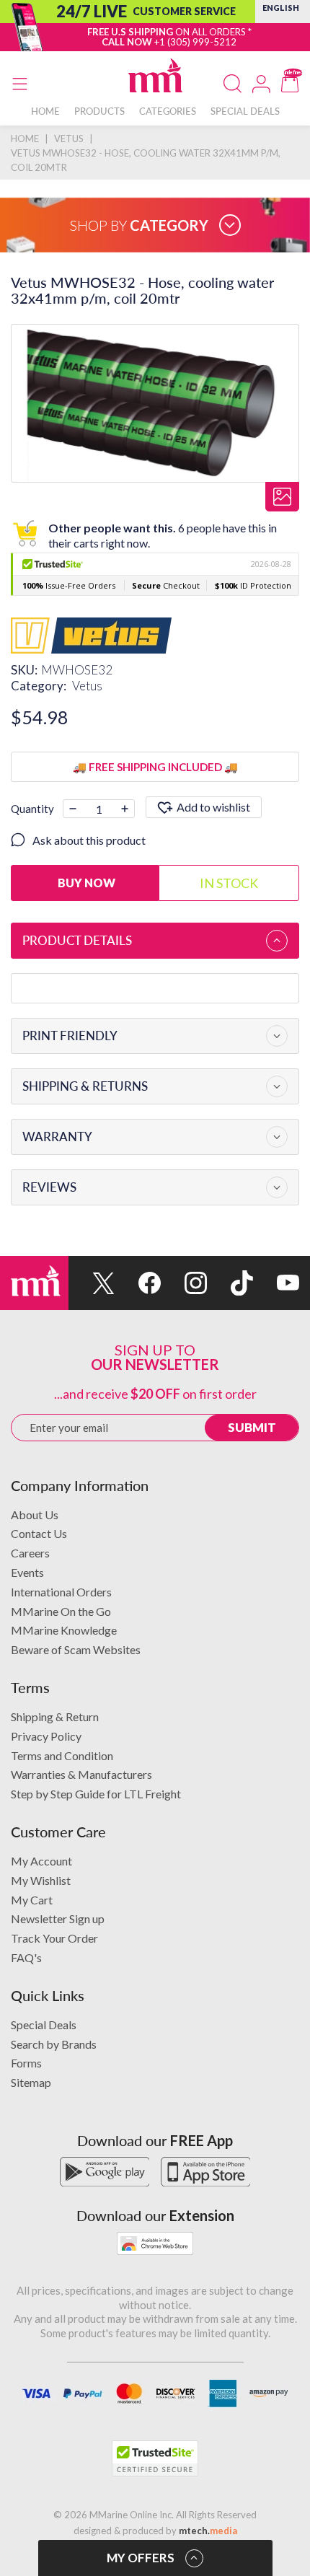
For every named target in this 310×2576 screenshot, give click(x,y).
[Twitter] (92, 1283)
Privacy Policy (46, 1736)
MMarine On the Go (61, 1611)
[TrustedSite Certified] (155, 2458)
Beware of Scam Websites (76, 1649)
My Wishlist (41, 1880)
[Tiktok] (230, 1283)
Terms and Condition (62, 1755)
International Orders (61, 1592)
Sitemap (31, 2082)
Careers (30, 1553)
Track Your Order (54, 1938)
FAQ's (26, 1957)
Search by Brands (54, 2044)
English (281, 8)
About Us (35, 1515)
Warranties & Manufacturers (81, 1774)
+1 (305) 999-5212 (195, 42)
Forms (26, 2063)
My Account (41, 1861)
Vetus (87, 686)
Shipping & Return (55, 1716)
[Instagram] (184, 1283)
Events (27, 1572)
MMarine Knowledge (64, 1630)
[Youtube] (276, 1283)
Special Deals (44, 2025)
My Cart (32, 1900)
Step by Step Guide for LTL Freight (96, 1794)
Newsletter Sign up (58, 1918)
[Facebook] (138, 1283)
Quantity (32, 809)
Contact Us (39, 1533)
